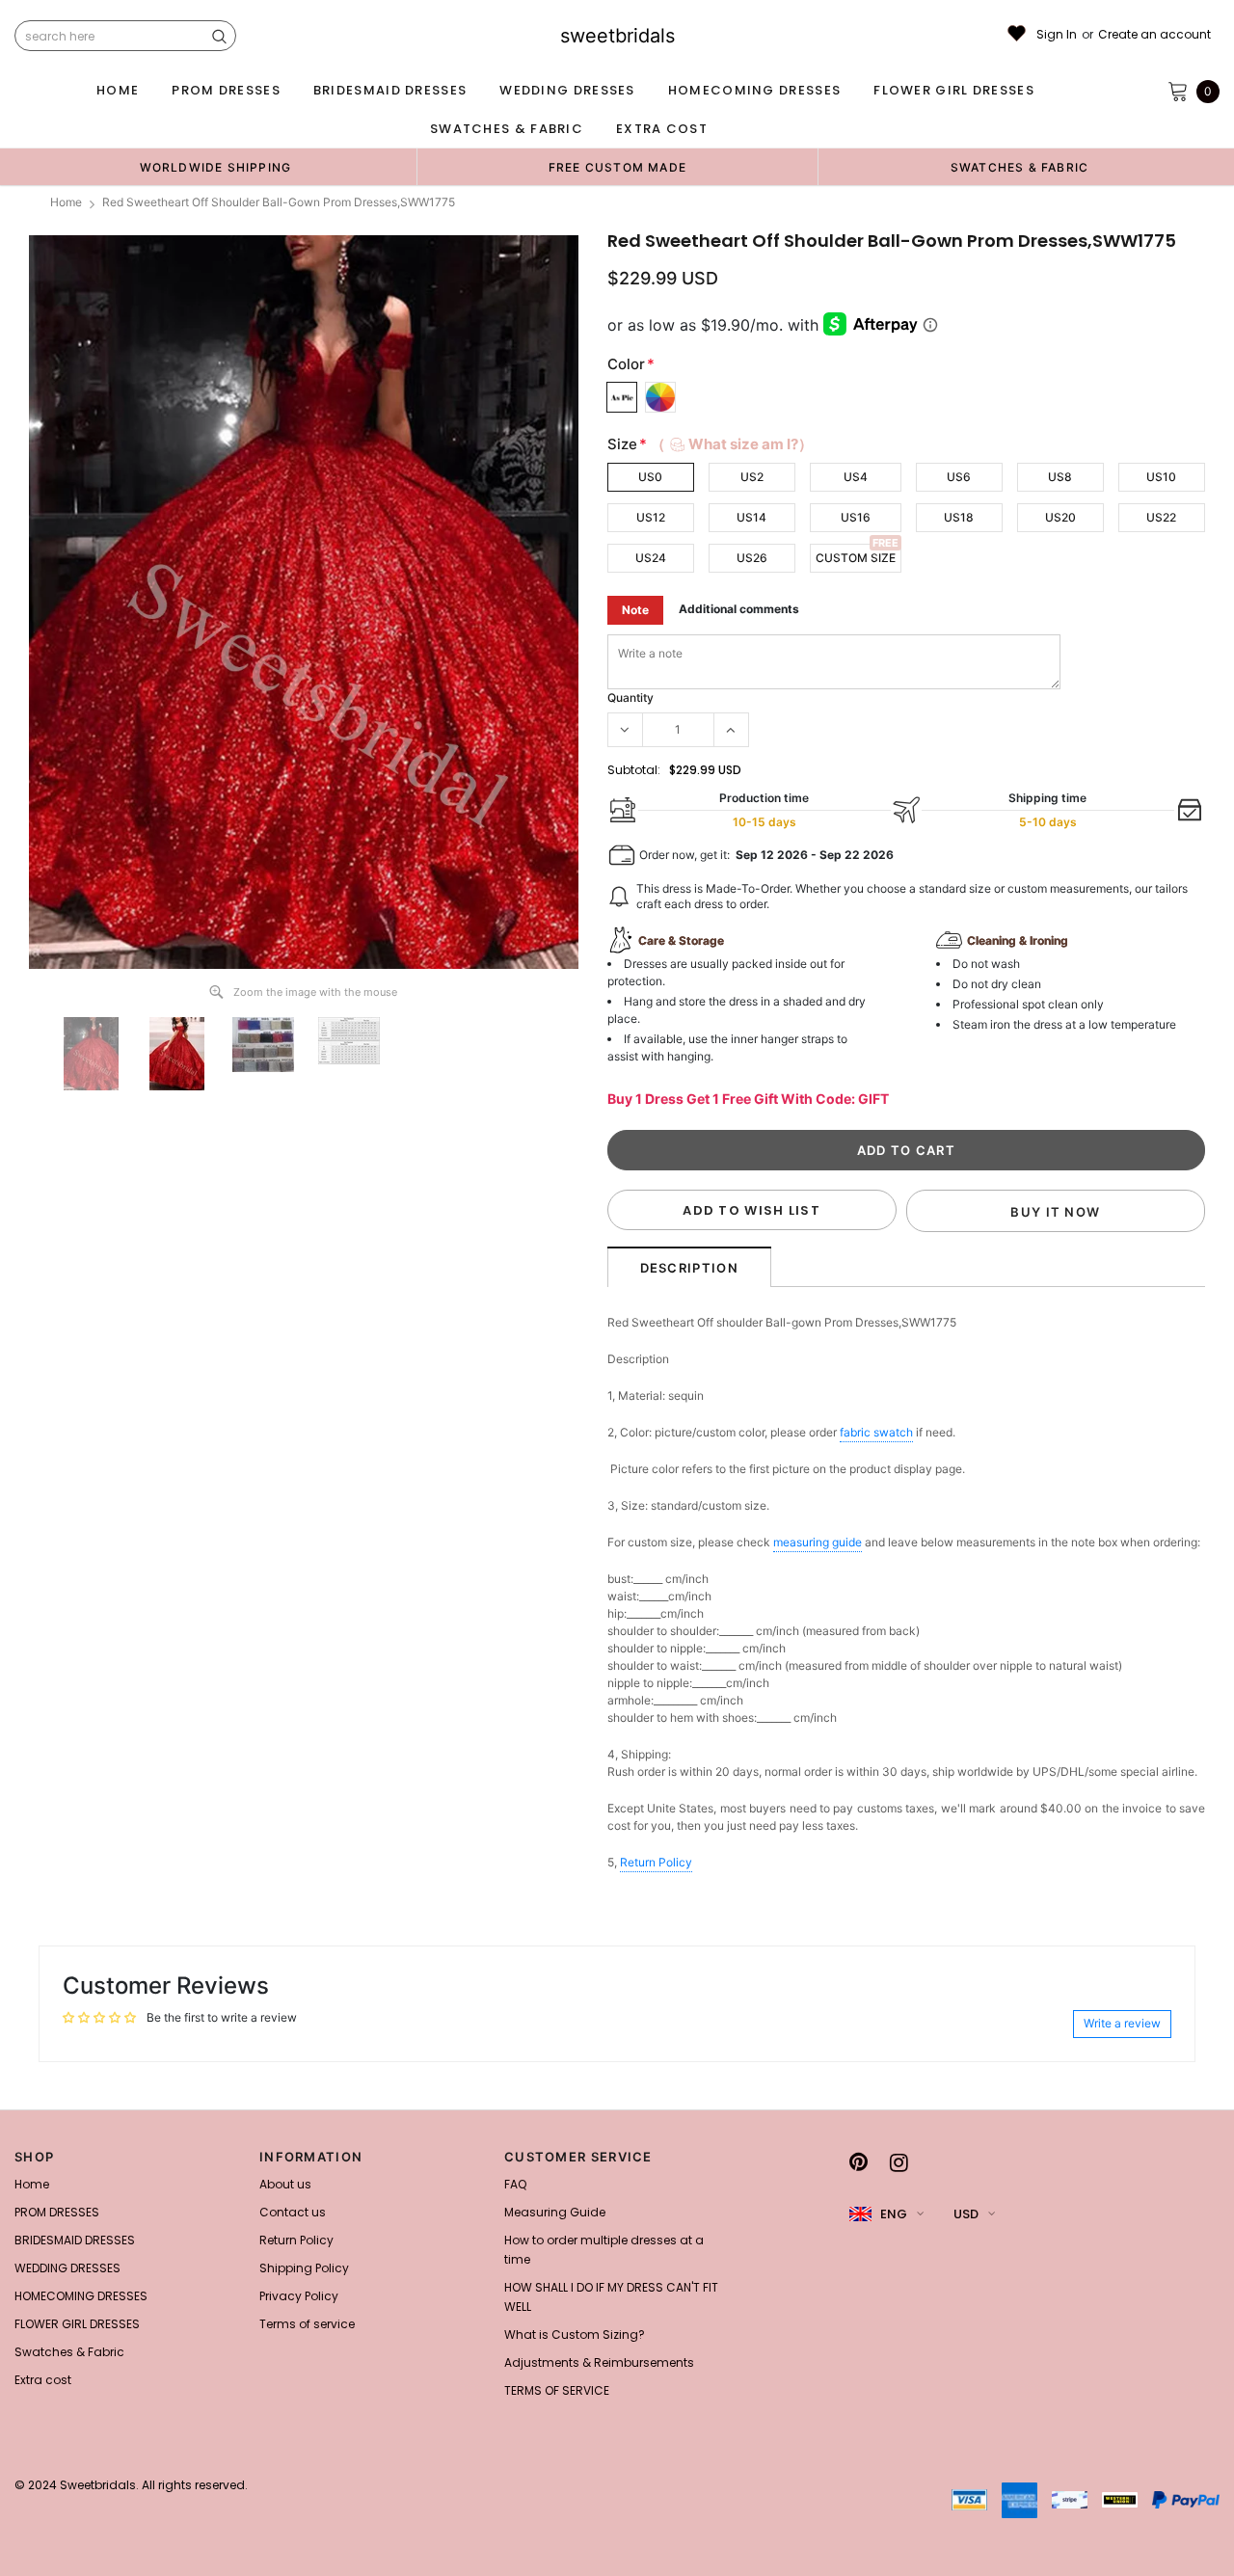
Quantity (630, 698)
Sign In (1057, 35)
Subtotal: (634, 770)
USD (966, 2214)
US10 (1161, 477)
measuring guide (818, 1542)
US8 (1060, 477)
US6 (959, 477)
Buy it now (1055, 1212)
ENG (894, 2214)
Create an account (1154, 35)
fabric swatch (876, 1432)
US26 (752, 558)
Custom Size (856, 558)
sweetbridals (617, 36)
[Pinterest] (858, 2162)
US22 (1161, 517)
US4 (856, 477)
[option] (215, 167)
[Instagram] (899, 2162)
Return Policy (656, 1862)
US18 (959, 517)
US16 (856, 517)
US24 (651, 558)
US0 (650, 477)
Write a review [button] (1122, 2023)
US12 (651, 517)
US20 (1060, 517)
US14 (751, 517)
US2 (752, 477)
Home (66, 202)
